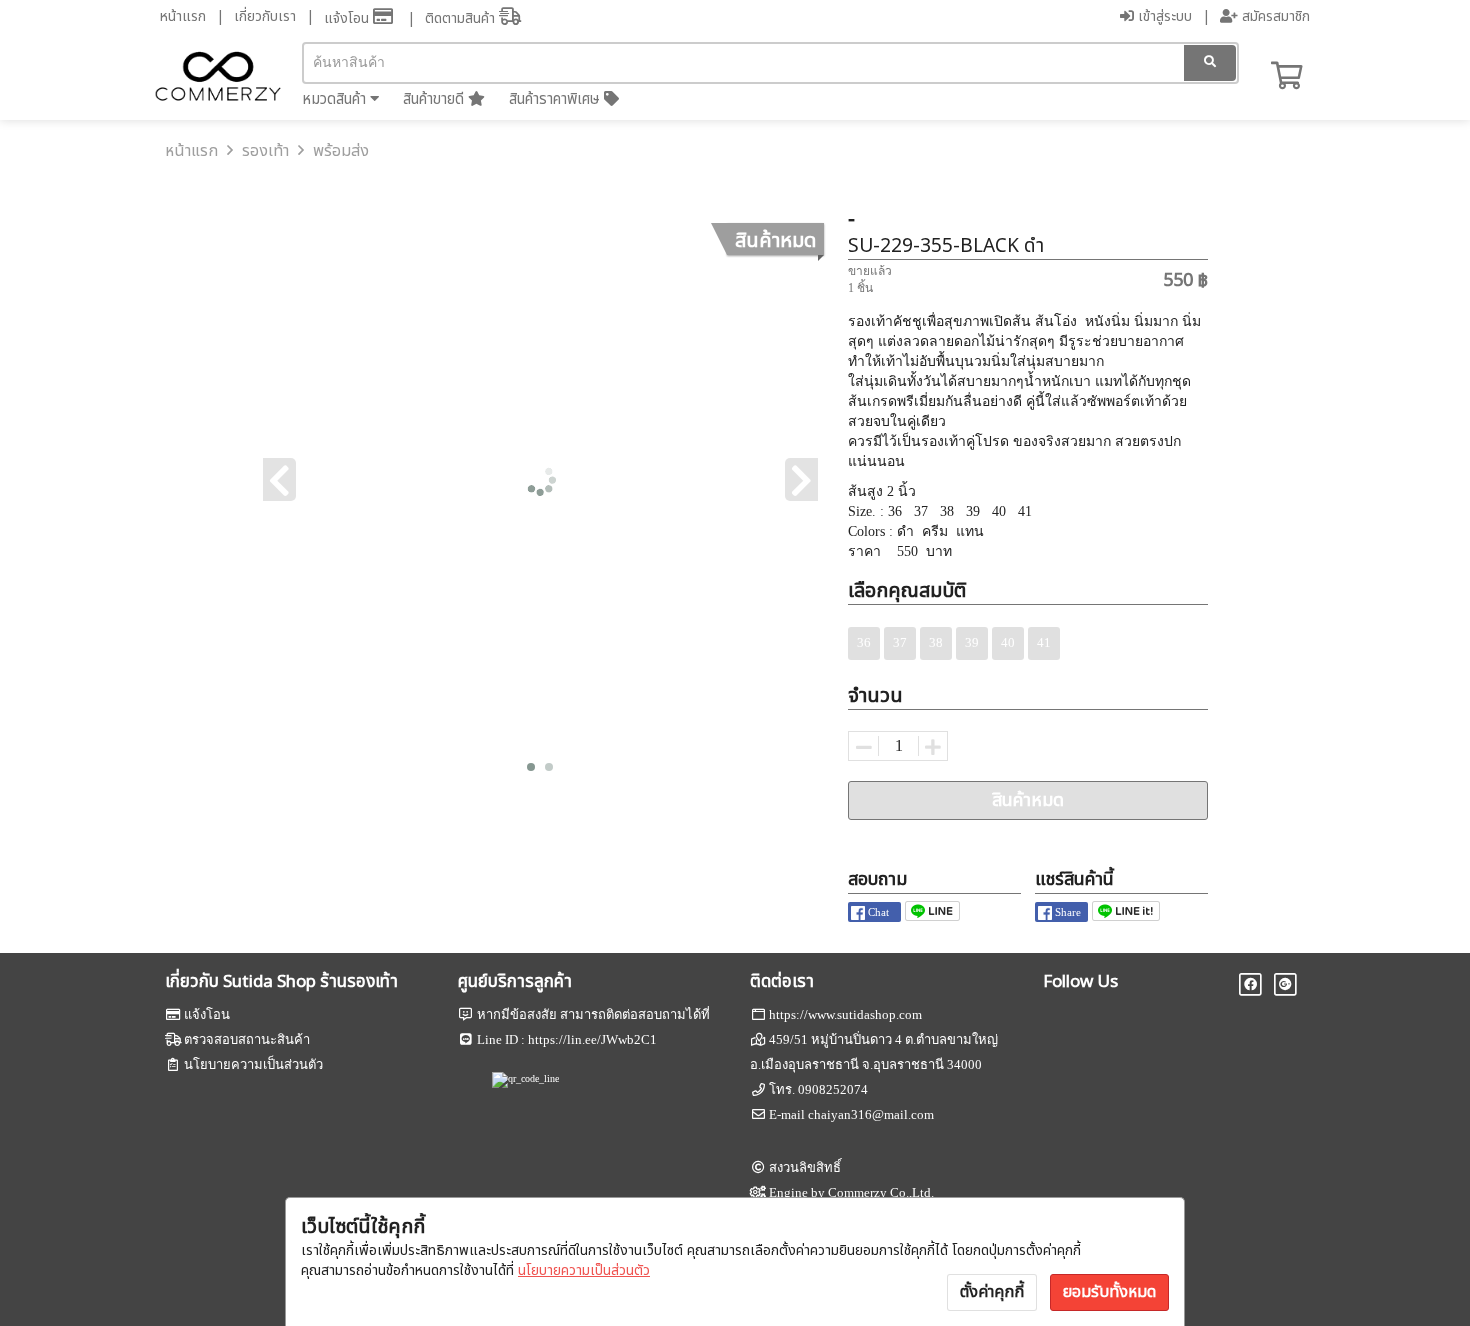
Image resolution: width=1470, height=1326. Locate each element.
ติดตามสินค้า (462, 18)
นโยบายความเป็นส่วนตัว (584, 1270)
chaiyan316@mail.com (871, 1114)
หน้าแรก (183, 16)
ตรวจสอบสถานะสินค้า (247, 1039)
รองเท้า (265, 151)
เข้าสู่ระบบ (1163, 16)
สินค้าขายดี (435, 99)
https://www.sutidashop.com (845, 1014)
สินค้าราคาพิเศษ (556, 99)
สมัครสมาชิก (1274, 16)
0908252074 (833, 1089)
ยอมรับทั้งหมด (1109, 1292)
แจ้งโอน (348, 18)
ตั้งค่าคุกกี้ (992, 1292)
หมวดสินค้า (336, 99)
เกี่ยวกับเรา (265, 16)
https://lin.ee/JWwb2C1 (592, 1039)
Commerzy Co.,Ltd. (881, 1192)
